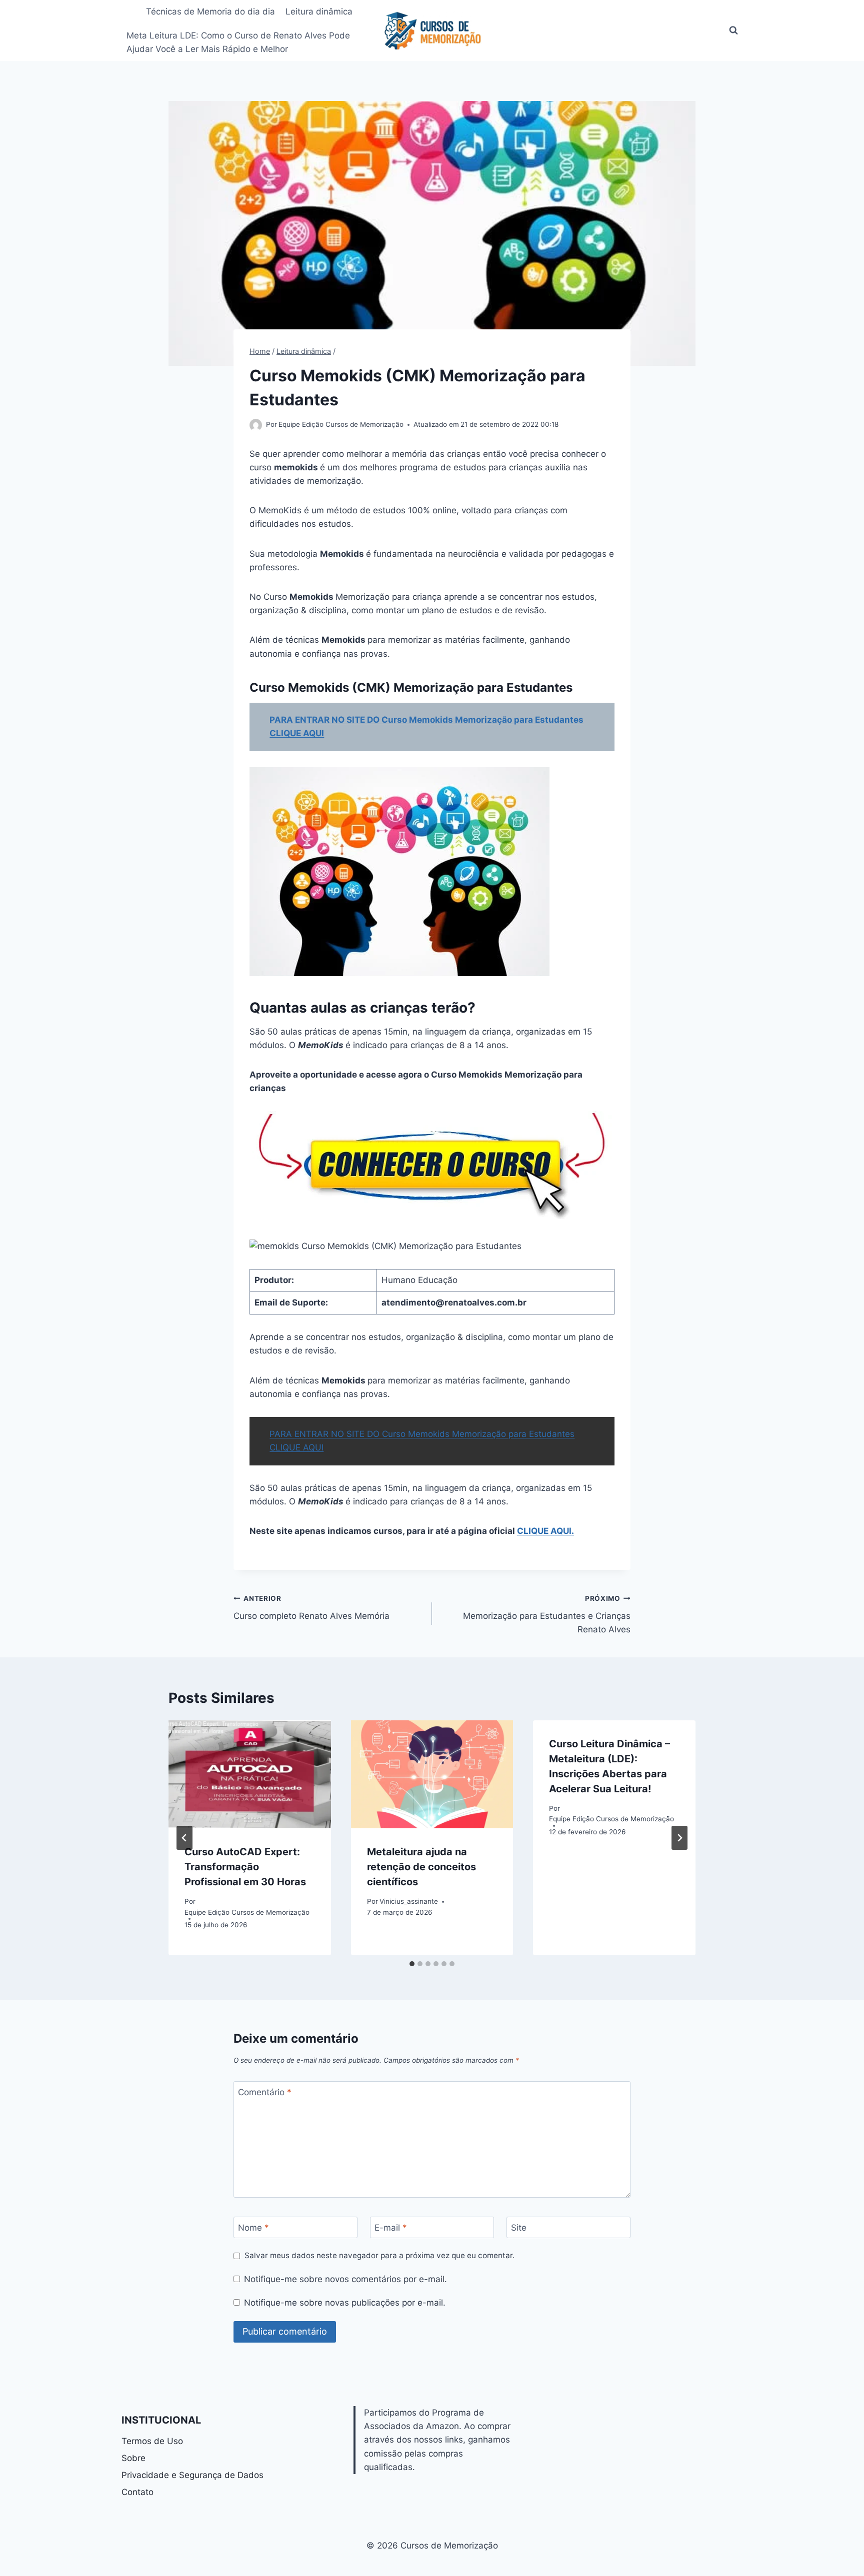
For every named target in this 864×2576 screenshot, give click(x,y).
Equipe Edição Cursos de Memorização (341, 424)
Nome (253, 2228)
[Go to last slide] (184, 1838)
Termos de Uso (152, 2441)
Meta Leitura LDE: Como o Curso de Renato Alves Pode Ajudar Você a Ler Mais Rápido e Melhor (238, 42)
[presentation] (250, 1774)
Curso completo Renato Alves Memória (314, 1608)
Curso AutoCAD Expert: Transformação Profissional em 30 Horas (245, 1867)
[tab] (412, 1964)
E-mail (391, 2228)
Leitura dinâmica (319, 11)
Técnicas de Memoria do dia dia (210, 11)
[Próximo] (679, 1838)
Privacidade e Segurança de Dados (192, 2475)
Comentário (265, 2092)
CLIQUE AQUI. (545, 1531)
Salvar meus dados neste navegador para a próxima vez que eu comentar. (379, 2255)
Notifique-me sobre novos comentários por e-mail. (345, 2279)
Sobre (133, 2458)
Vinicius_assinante (409, 1901)
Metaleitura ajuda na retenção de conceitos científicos (421, 1867)
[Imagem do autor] (256, 425)
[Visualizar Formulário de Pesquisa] (733, 30)
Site (519, 2228)
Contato (137, 2492)
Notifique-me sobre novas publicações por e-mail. (345, 2303)
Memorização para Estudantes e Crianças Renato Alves (547, 1614)
